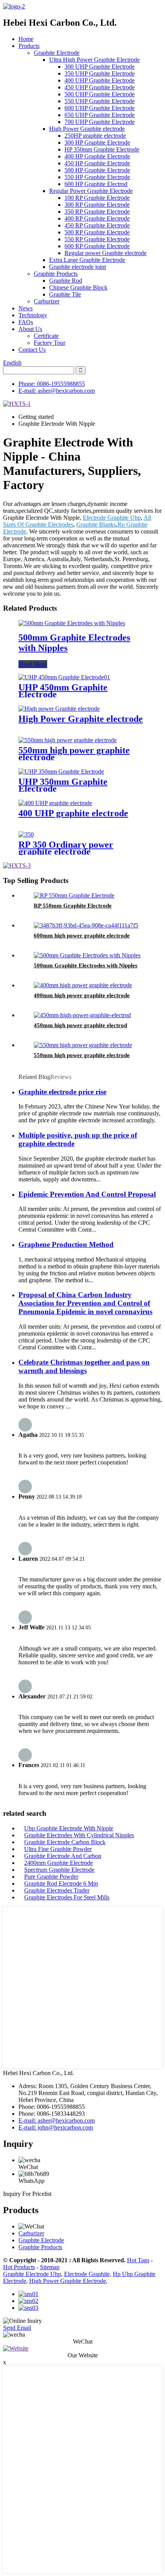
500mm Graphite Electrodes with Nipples (86, 965)
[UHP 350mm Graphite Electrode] (61, 772)
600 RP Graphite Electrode (97, 246)
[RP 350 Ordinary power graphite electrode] (26, 834)
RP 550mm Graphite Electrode (73, 906)
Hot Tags (138, 2260)
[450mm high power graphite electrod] (82, 1015)
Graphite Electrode (57, 53)
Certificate (46, 336)
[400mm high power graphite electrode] (83, 985)
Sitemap (50, 2267)
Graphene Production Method (66, 1244)
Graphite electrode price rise (62, 1092)
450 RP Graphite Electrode (97, 225)
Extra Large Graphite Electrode (87, 260)
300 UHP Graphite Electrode (100, 67)
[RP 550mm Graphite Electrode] (74, 895)
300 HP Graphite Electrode (97, 142)
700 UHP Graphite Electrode (100, 122)
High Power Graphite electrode (87, 129)
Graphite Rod (66, 281)
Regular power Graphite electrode (106, 253)
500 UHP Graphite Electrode (100, 94)
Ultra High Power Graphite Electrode (94, 60)
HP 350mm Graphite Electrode (102, 149)
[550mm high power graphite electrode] (68, 740)
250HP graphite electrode (95, 136)
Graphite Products (56, 274)
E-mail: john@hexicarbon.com (56, 2127)
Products (29, 46)
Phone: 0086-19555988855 (52, 384)
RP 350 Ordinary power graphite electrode (66, 848)
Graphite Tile (65, 294)
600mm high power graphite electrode (82, 936)
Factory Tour (49, 343)
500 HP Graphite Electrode (97, 170)
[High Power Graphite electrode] (59, 709)
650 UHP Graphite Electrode (100, 115)
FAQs (26, 322)
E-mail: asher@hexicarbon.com (57, 391)
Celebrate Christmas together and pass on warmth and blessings (84, 1366)
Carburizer (47, 301)
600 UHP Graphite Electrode (100, 108)
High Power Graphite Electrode (68, 2281)
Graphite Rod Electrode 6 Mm (61, 1883)
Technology (33, 315)
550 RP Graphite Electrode (97, 239)
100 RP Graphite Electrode (97, 198)
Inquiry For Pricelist (27, 2194)
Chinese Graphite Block (78, 287)
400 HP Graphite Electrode (97, 156)
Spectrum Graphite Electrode (59, 1870)
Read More (33, 664)
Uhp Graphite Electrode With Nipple (69, 1828)
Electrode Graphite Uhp (112, 518)
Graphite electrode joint (78, 267)
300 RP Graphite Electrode (97, 205)
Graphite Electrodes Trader (57, 1890)
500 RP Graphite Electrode (97, 232)
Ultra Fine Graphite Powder (58, 1849)
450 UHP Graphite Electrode (100, 87)
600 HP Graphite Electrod (96, 184)
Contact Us (32, 350)
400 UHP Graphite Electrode (100, 80)
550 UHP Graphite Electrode (100, 101)
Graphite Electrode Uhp (32, 2274)
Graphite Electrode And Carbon (63, 1856)
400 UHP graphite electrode (73, 813)
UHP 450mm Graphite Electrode (63, 691)
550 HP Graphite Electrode (97, 177)
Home (26, 39)
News (26, 308)
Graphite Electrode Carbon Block (65, 1842)
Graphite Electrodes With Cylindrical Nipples (79, 1835)
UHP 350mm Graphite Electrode (63, 785)
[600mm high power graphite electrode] (86, 925)
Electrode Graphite (87, 2274)
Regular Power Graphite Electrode (91, 191)
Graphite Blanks (96, 525)
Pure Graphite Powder (51, 1877)
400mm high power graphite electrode (82, 995)
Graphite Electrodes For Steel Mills (67, 1897)
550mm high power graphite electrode (74, 754)
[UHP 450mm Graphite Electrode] (64, 677)
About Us (30, 329)
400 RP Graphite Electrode (97, 218)
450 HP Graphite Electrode (97, 163)
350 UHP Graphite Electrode (100, 73)
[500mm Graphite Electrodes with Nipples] (72, 623)
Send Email (17, 2328)
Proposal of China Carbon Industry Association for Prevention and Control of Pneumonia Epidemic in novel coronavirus (85, 1303)
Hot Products (19, 2267)
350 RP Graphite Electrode (97, 212)
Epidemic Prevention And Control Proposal (87, 1194)
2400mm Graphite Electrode (59, 1863)
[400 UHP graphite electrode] (55, 803)
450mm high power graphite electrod (80, 1025)
